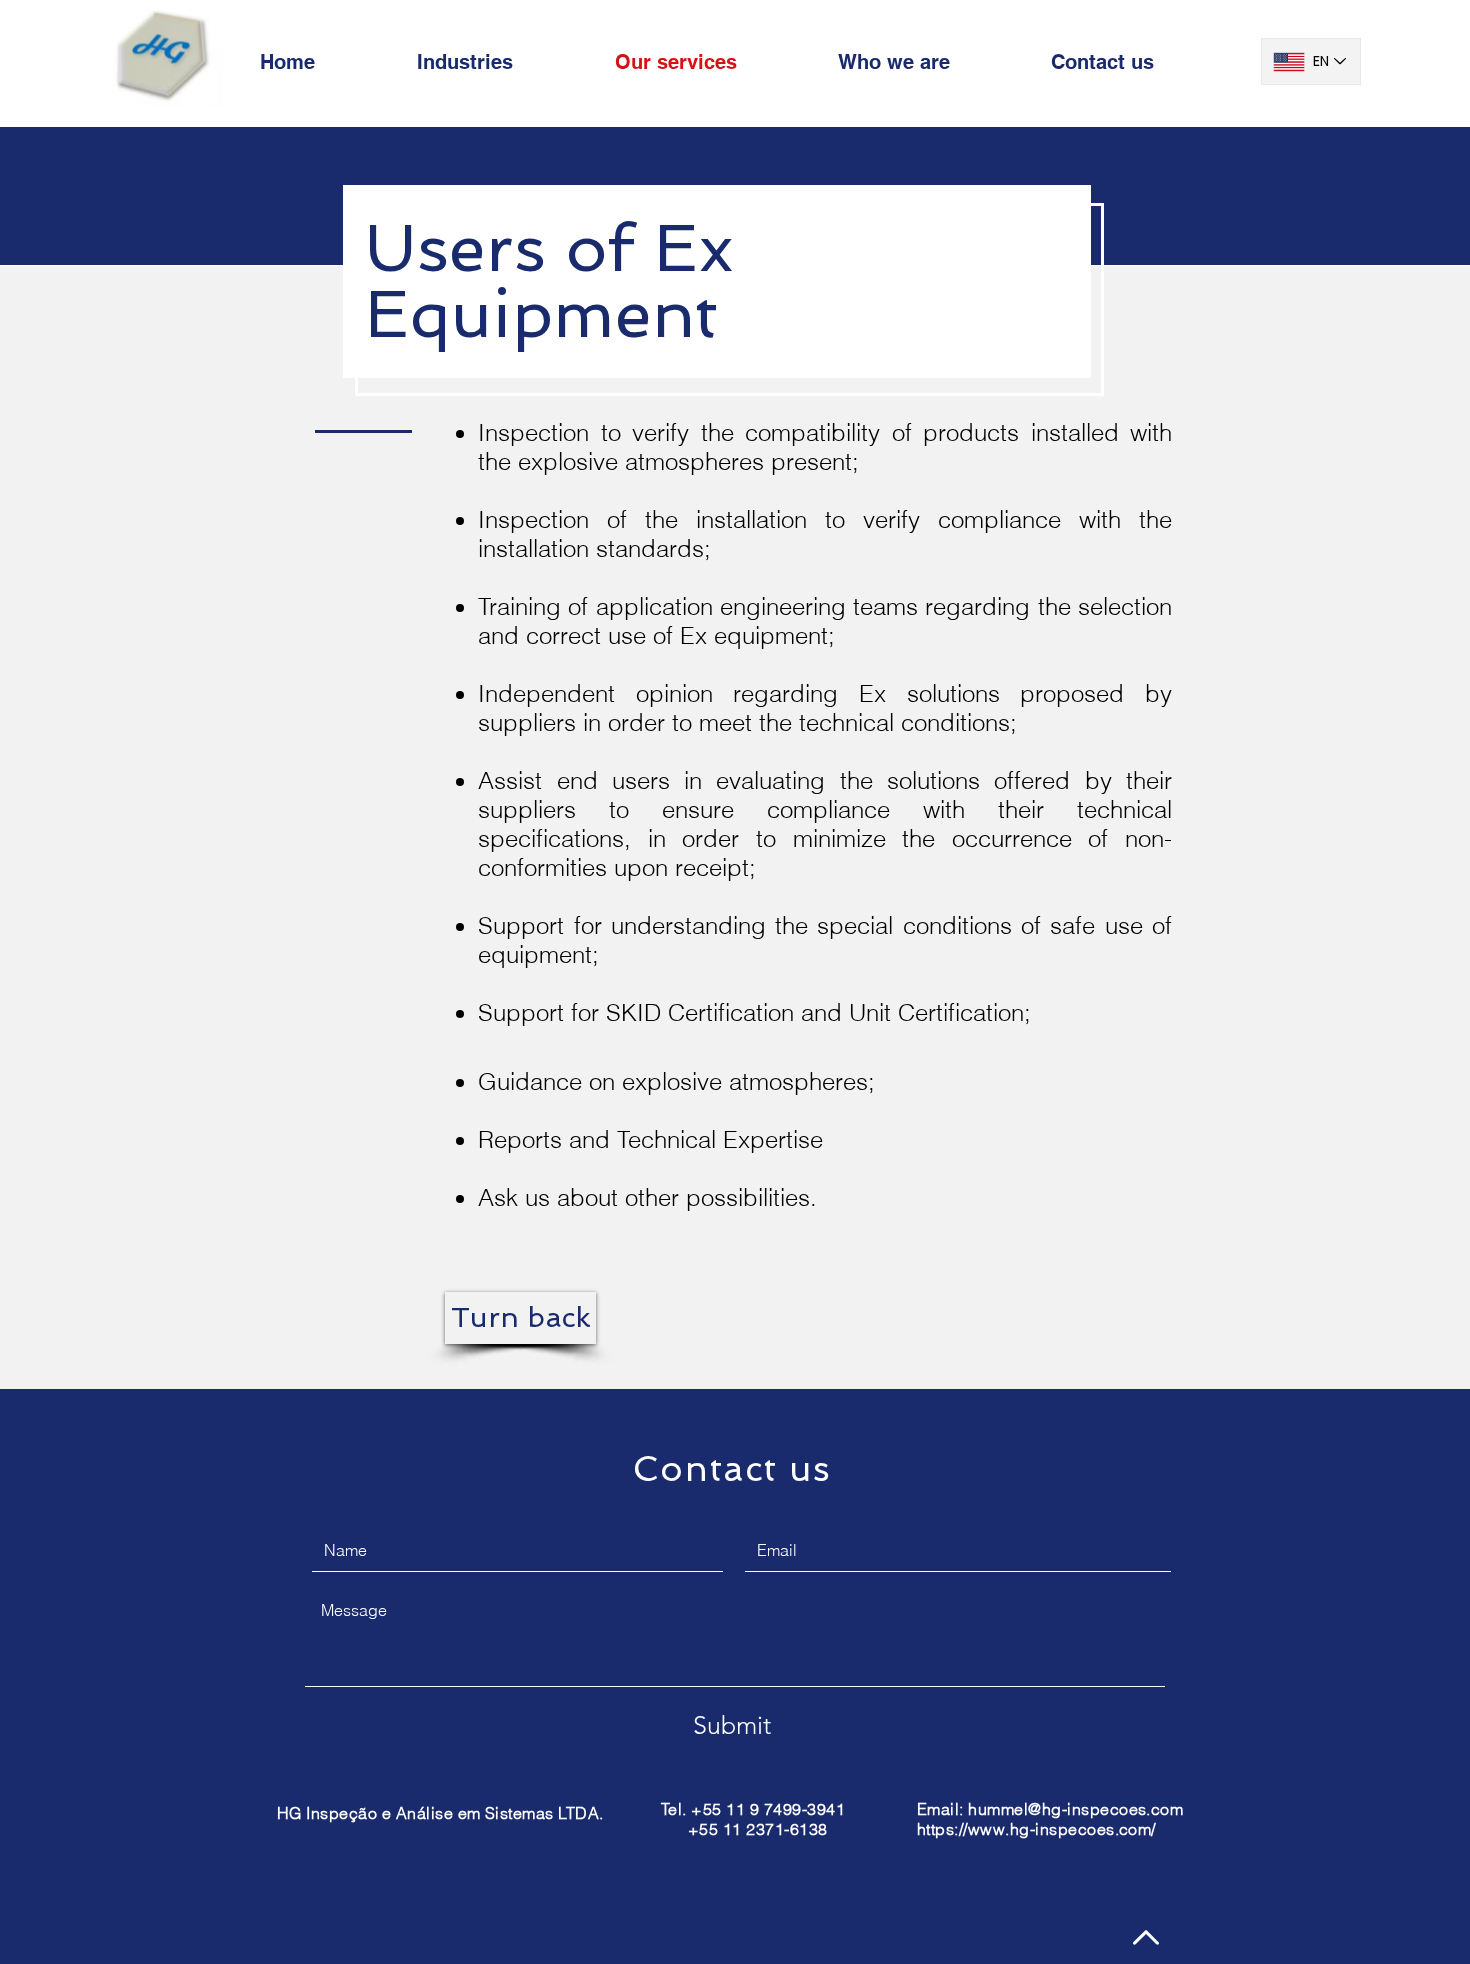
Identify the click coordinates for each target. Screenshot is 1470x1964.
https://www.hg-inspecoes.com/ (1036, 1829)
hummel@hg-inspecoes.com (1075, 1809)
